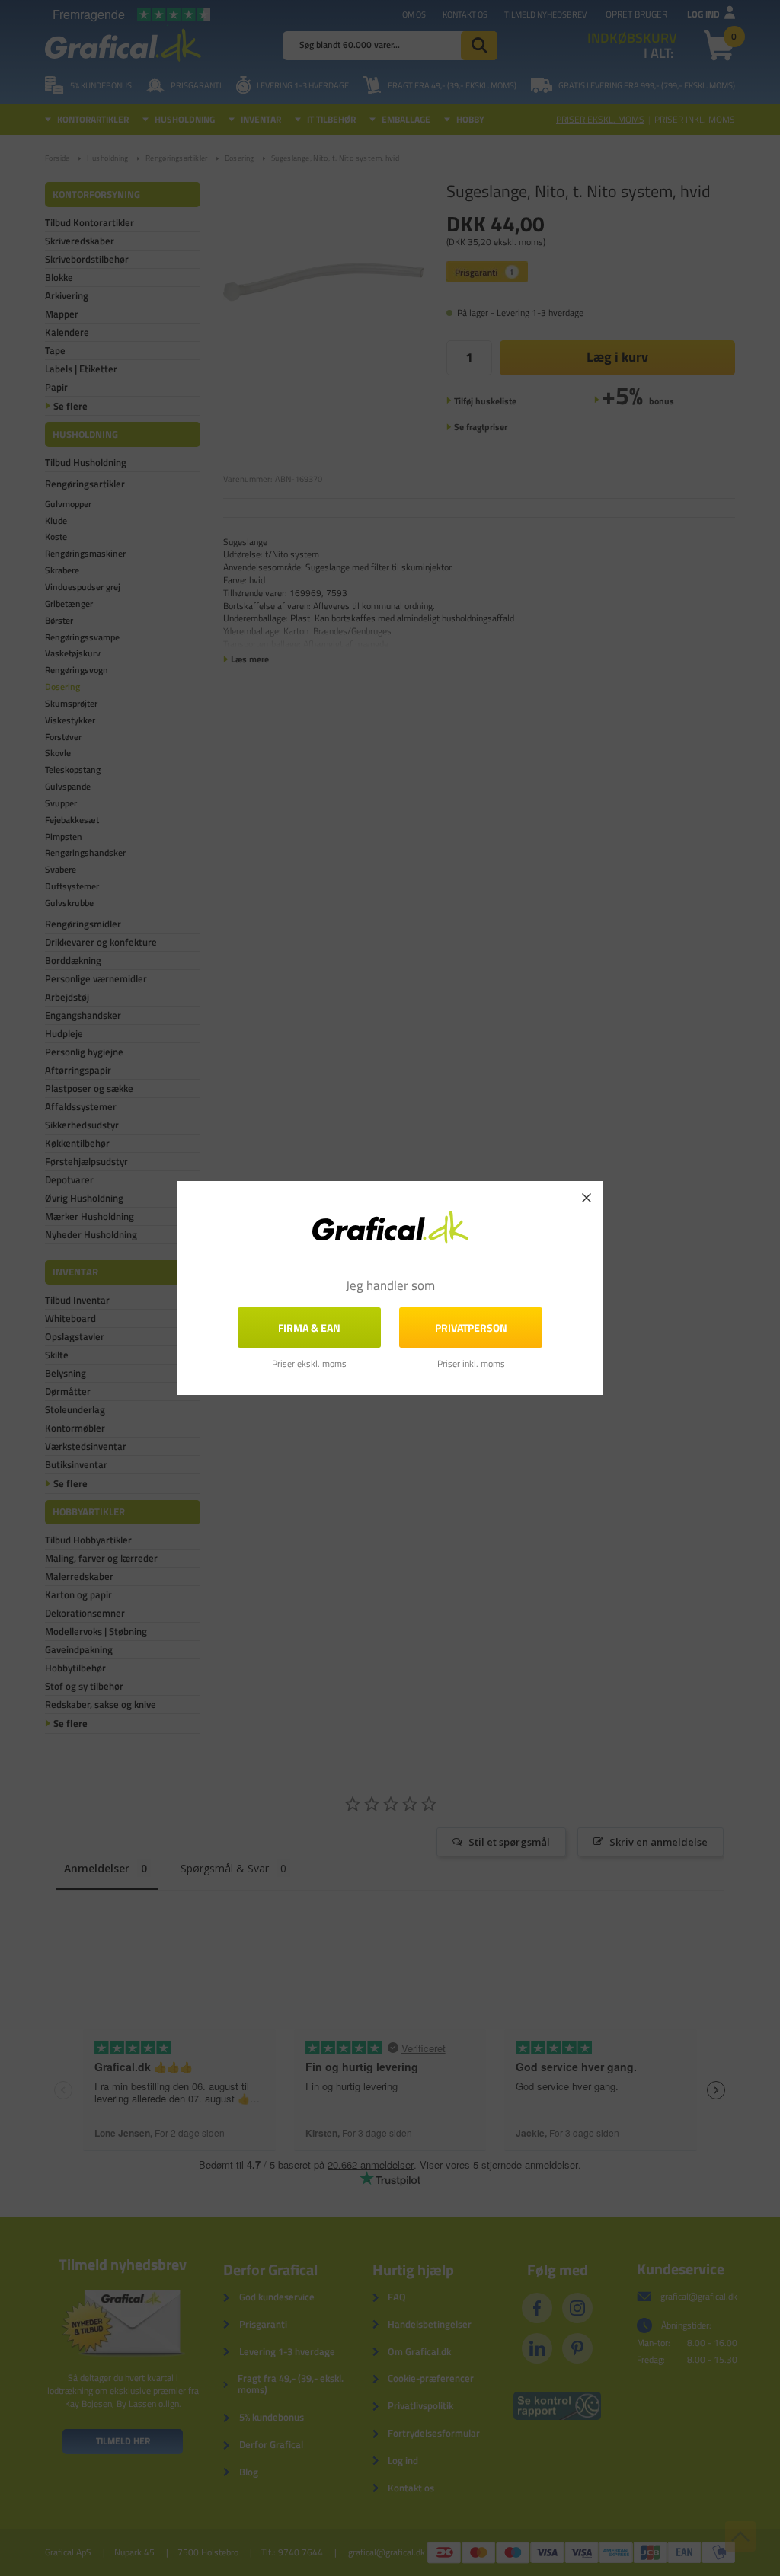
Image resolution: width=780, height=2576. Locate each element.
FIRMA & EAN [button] (309, 1328)
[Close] (587, 1198)
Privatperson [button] (471, 1328)
